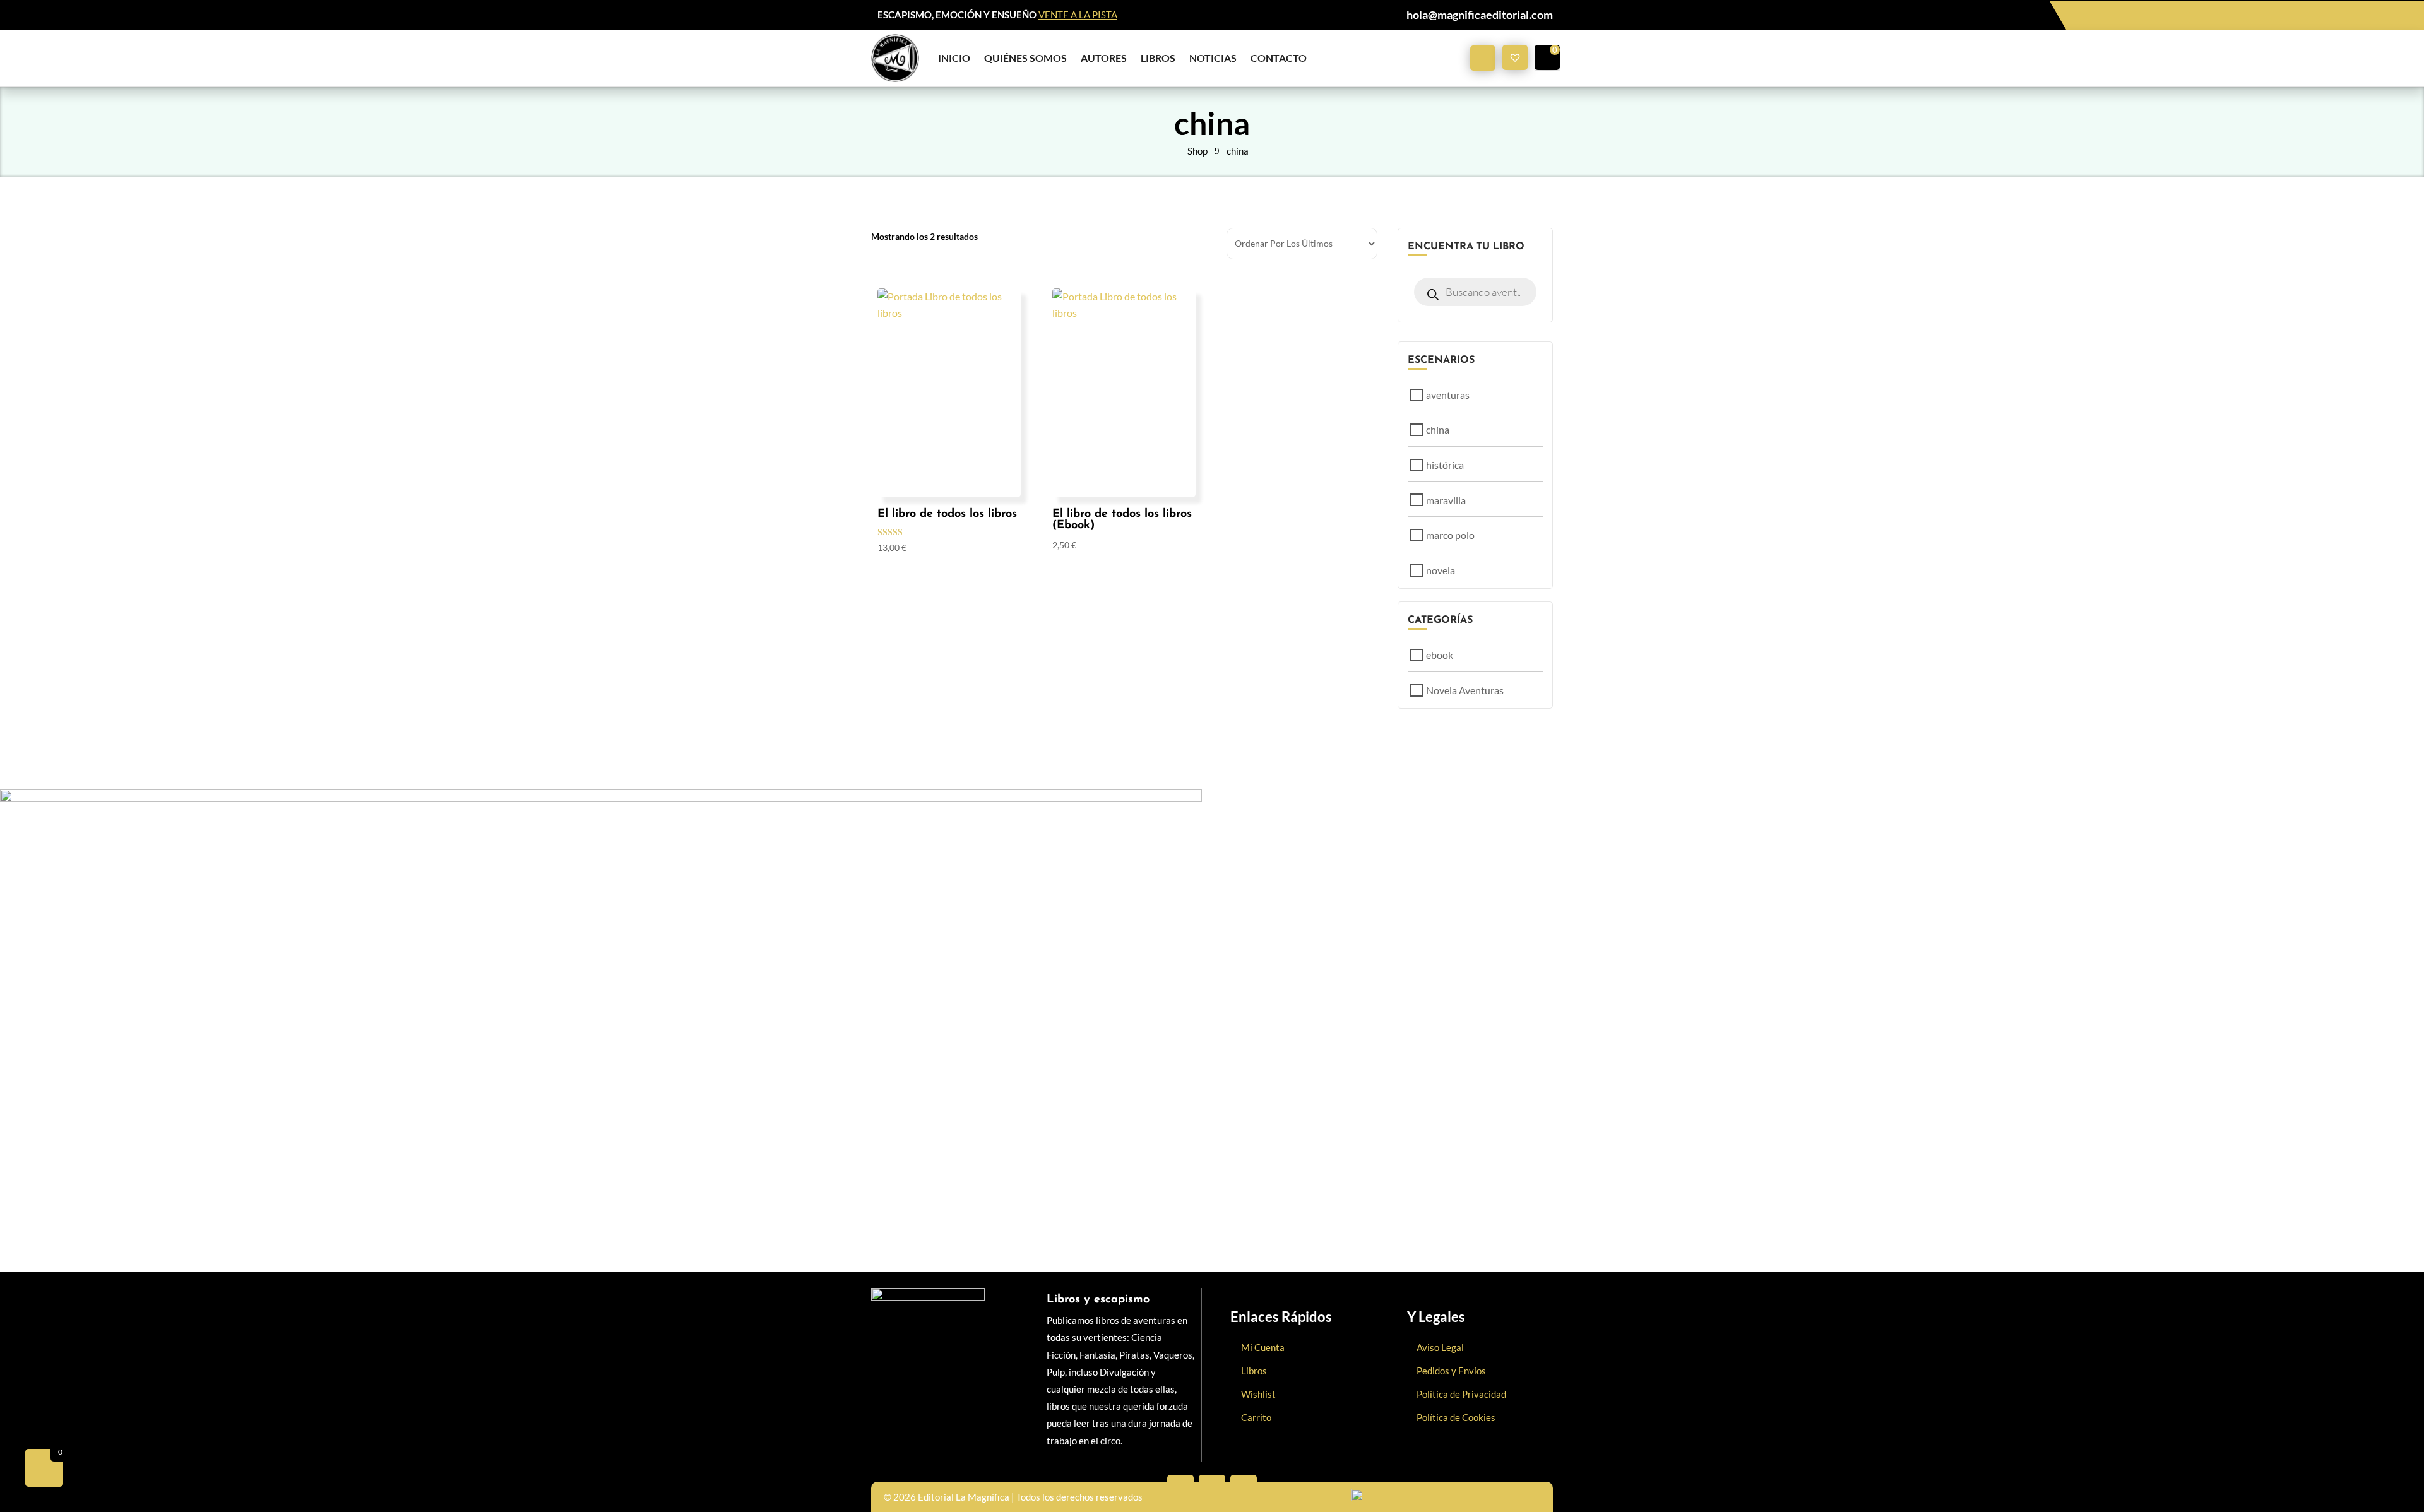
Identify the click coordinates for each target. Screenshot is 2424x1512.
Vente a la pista (1078, 15)
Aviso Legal (1440, 1347)
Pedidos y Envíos (1451, 1371)
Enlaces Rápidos (1281, 1317)
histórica (1445, 465)
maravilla (1446, 500)
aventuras (1448, 395)
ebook (1440, 655)
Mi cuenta (1483, 58)
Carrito (1256, 1417)
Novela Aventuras (1465, 690)
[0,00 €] (1547, 57)
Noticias (1213, 58)
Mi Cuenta (1263, 1347)
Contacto (1279, 58)
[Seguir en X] (1212, 1488)
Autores (1104, 58)
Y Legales (1436, 1317)
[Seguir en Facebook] (1180, 1488)
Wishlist (1258, 1394)
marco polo (1450, 535)
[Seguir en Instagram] (1244, 1488)
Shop (1197, 151)
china (1238, 151)
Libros (1158, 58)
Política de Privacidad (1461, 1394)
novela (1441, 570)
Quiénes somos (1025, 58)
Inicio (954, 58)
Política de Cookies (1456, 1417)
